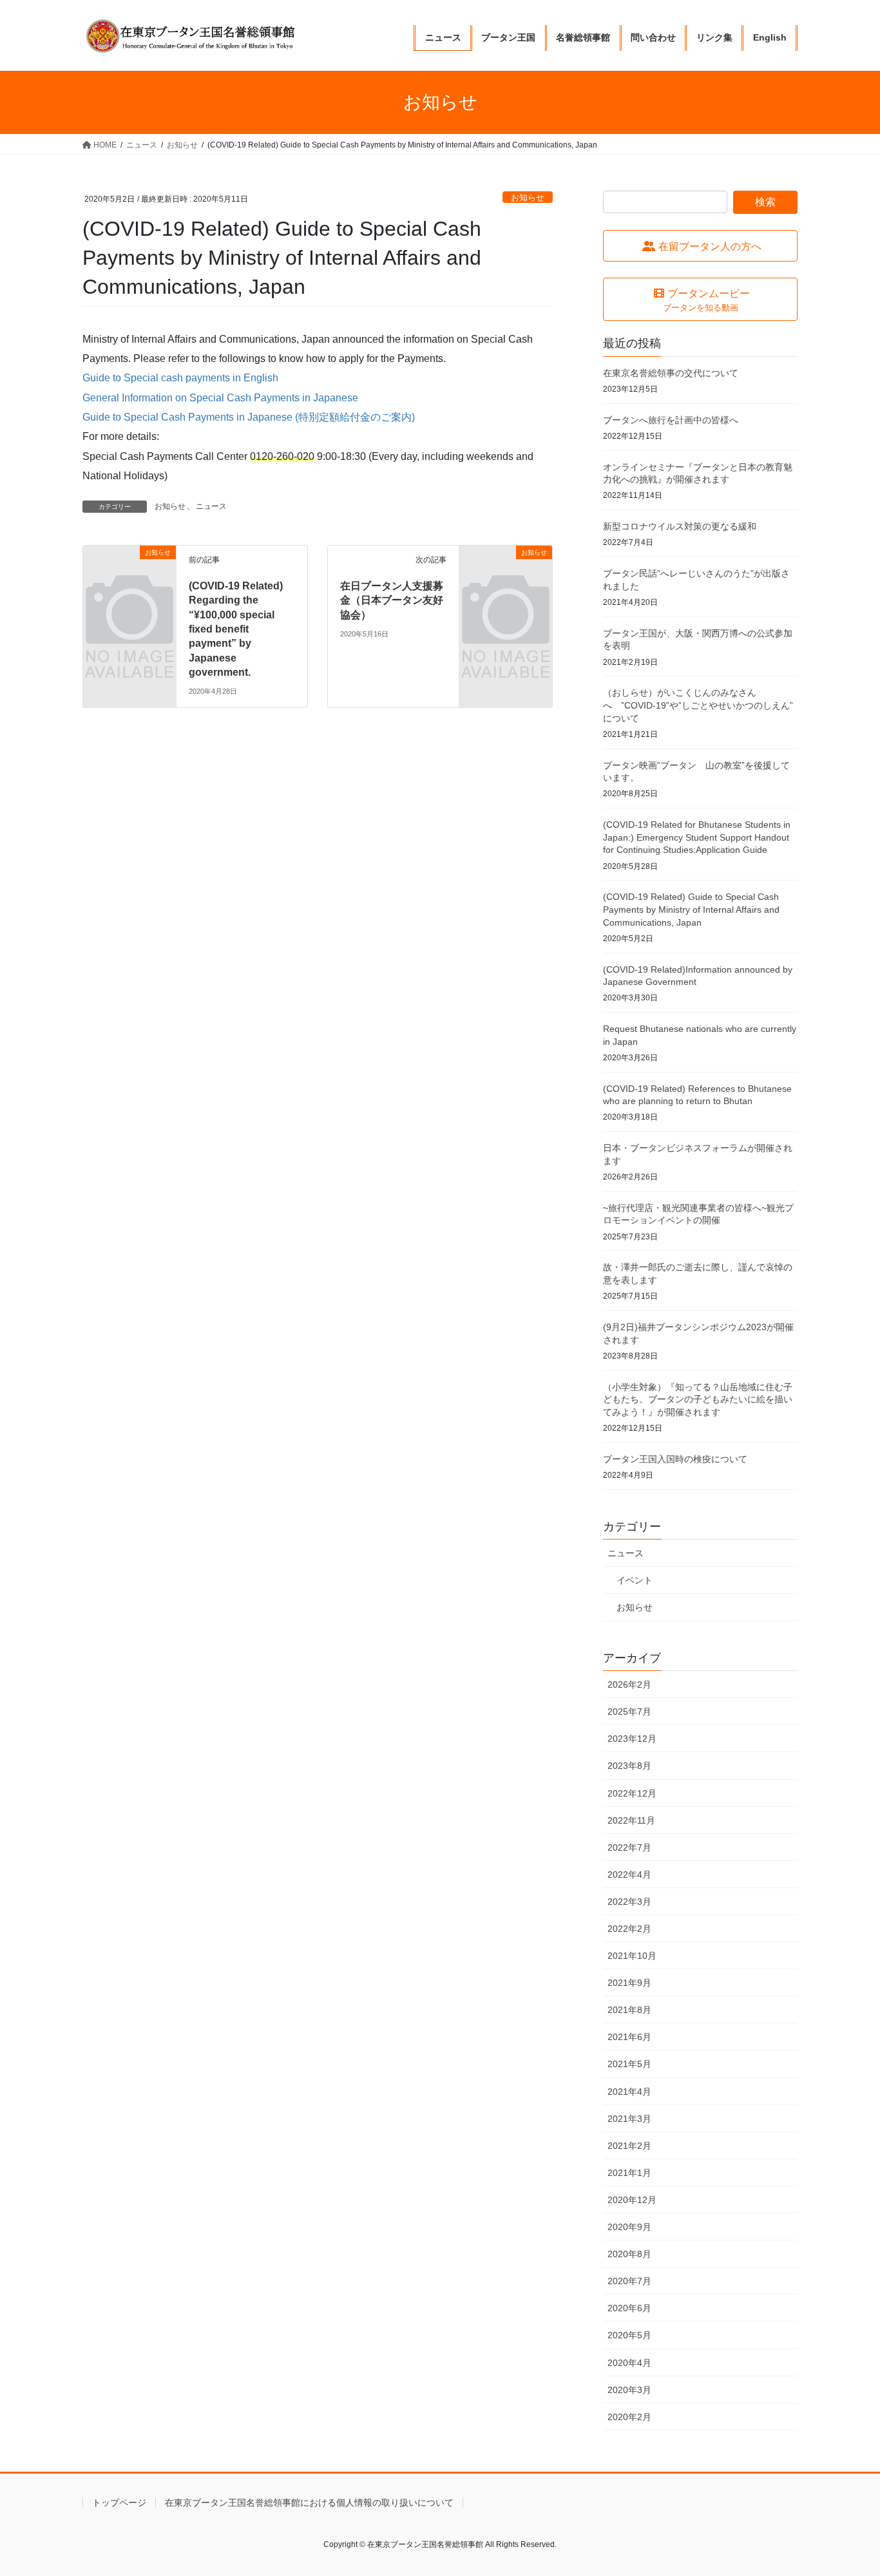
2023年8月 (629, 1766)
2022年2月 (629, 1929)
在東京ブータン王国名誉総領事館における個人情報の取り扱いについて (309, 2503)
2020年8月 (629, 2254)
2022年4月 (629, 1875)
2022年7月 (629, 1847)
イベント (635, 1580)
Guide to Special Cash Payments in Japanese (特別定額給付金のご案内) (249, 417)
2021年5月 (629, 2064)
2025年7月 (629, 1712)
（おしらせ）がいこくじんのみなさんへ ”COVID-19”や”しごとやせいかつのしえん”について (698, 705)
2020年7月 (629, 2281)
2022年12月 (632, 1793)
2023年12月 (632, 1739)
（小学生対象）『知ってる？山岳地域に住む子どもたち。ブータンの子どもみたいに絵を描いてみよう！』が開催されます (698, 1399)
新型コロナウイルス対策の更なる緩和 (680, 526)
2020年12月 (632, 2200)
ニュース (211, 506)
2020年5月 (629, 2335)
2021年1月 (629, 2173)
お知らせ (528, 197)
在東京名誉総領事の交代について (671, 373)
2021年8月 (629, 2010)
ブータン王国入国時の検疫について (675, 1459)
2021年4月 (629, 2092)
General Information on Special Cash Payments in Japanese (220, 398)
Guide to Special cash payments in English (180, 378)
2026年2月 (629, 1684)
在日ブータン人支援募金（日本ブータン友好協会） (392, 600)
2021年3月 (629, 2119)
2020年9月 (629, 2227)
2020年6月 (629, 2308)
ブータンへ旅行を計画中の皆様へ (671, 420)
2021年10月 (632, 1956)
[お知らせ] (129, 574)
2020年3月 (629, 2390)
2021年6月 (629, 2037)
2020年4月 (629, 2363)
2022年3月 (629, 1902)
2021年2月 (629, 2146)
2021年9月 (629, 1983)
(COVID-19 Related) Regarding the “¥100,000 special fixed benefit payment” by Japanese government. (236, 629)
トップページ (119, 2503)
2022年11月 (631, 1820)
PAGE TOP (847, 2487)
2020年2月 (629, 2417)
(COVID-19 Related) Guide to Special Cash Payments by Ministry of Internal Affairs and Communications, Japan (691, 909)
